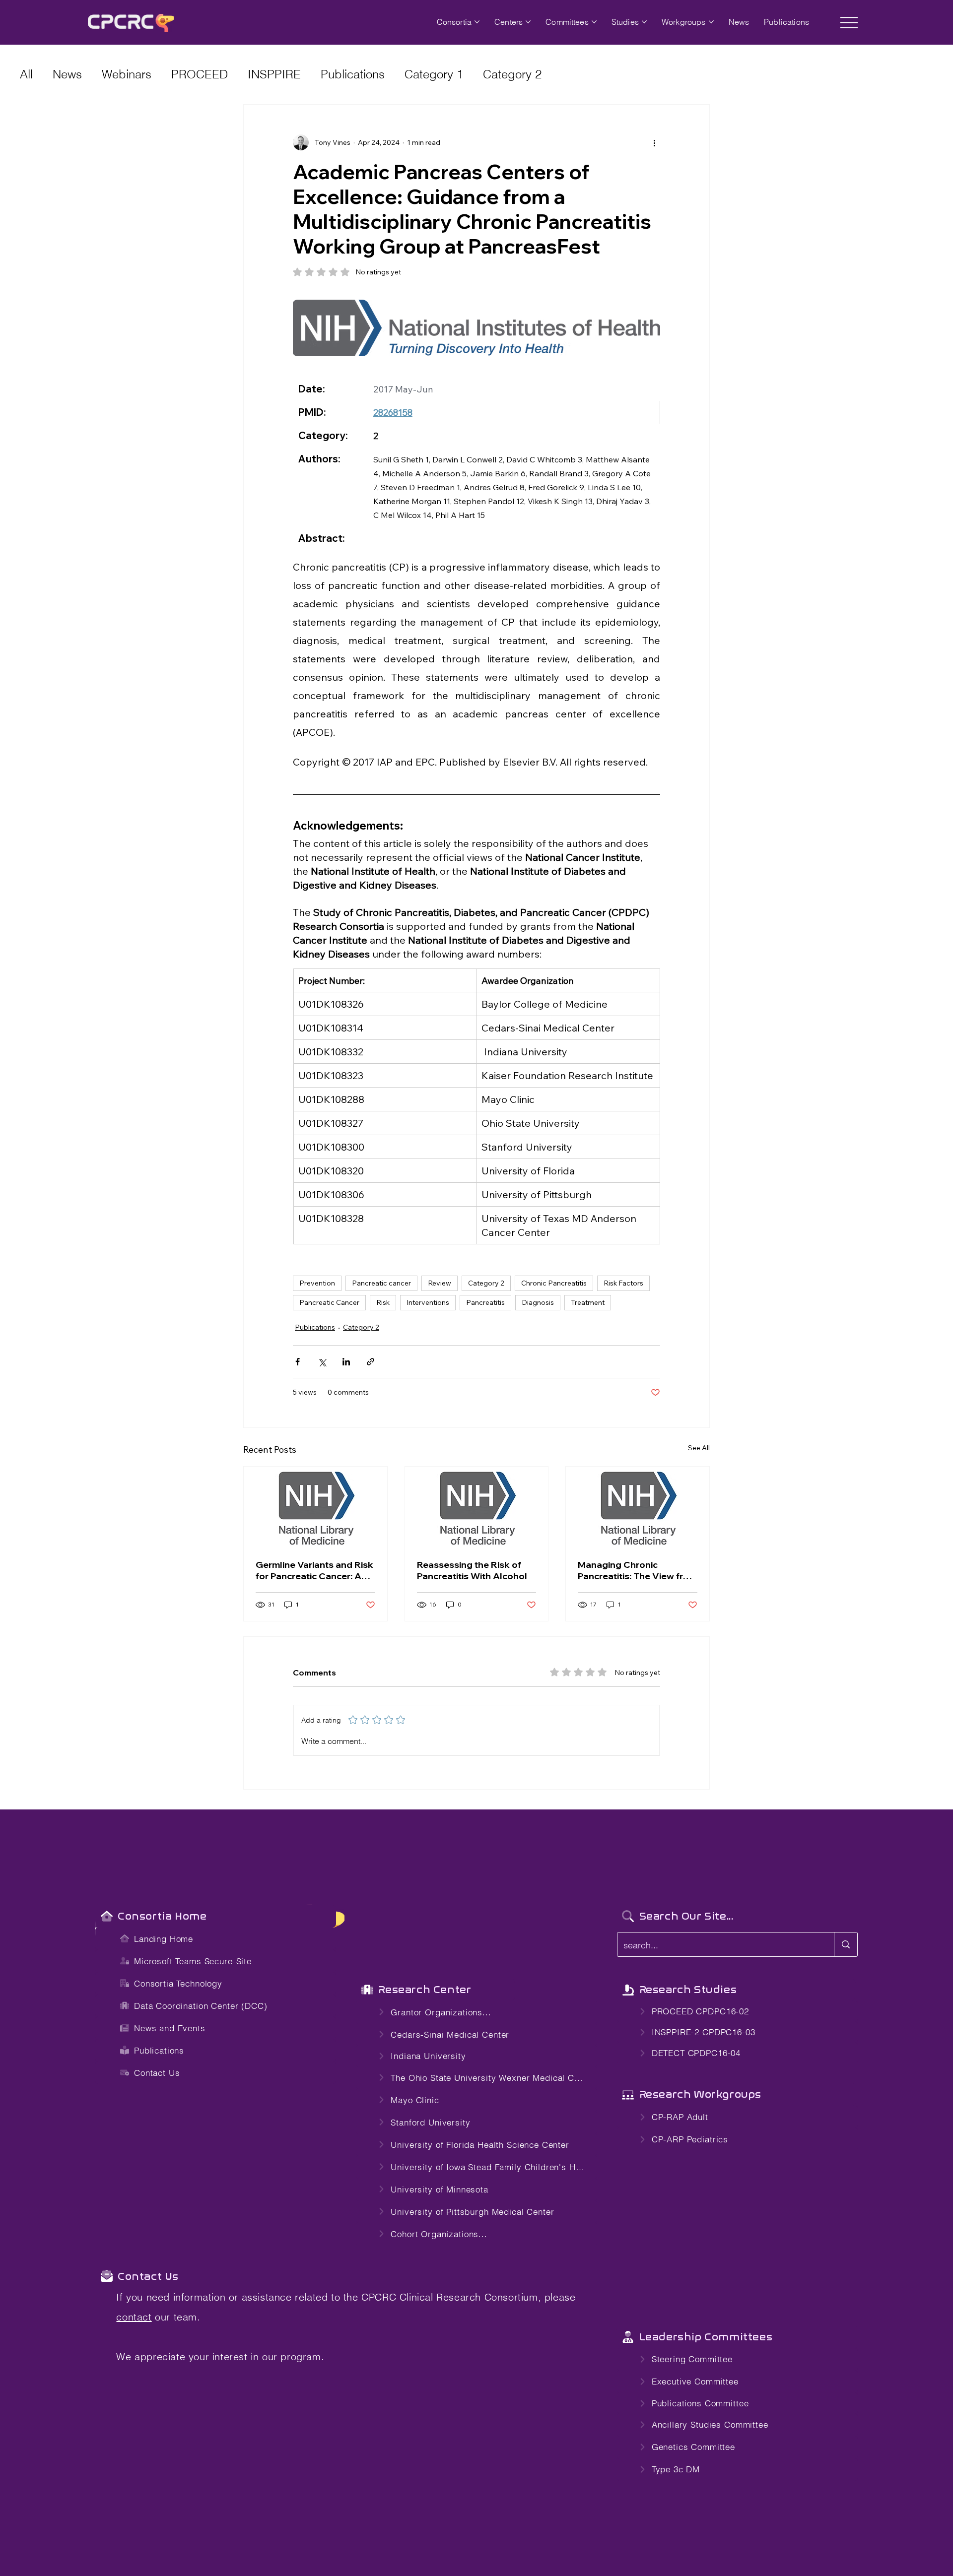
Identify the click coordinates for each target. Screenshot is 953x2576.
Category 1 (434, 74)
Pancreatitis (485, 1302)
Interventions (428, 1302)
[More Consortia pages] (477, 22)
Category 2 (512, 74)
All (26, 74)
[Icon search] (628, 1916)
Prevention (317, 1283)
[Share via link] (371, 1362)
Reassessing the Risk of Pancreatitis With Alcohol (472, 1570)
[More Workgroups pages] (711, 22)
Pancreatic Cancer (329, 1302)
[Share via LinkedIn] (346, 1362)
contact (134, 2317)
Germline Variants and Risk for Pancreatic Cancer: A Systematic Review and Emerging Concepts (314, 1570)
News (67, 74)
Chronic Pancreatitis (554, 1283)
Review (440, 1283)
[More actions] (654, 142)
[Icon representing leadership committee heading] (628, 2337)
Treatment (588, 1302)
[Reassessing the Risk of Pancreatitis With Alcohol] (477, 1507)
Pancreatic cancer (381, 1283)
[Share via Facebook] (298, 1362)
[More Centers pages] (528, 22)
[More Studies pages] (644, 22)
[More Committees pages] (594, 22)
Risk (383, 1302)
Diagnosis (538, 1302)
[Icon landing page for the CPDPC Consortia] (106, 1916)
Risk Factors (623, 1283)
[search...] (846, 1944)
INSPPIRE (274, 74)
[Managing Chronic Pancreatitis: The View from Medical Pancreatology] (638, 1507)
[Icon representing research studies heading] (367, 1990)
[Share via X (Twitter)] (322, 1362)
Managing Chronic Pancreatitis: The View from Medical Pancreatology (637, 1570)
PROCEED (200, 74)
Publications (353, 74)
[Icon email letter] (106, 2276)
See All (699, 1448)
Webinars (127, 74)
